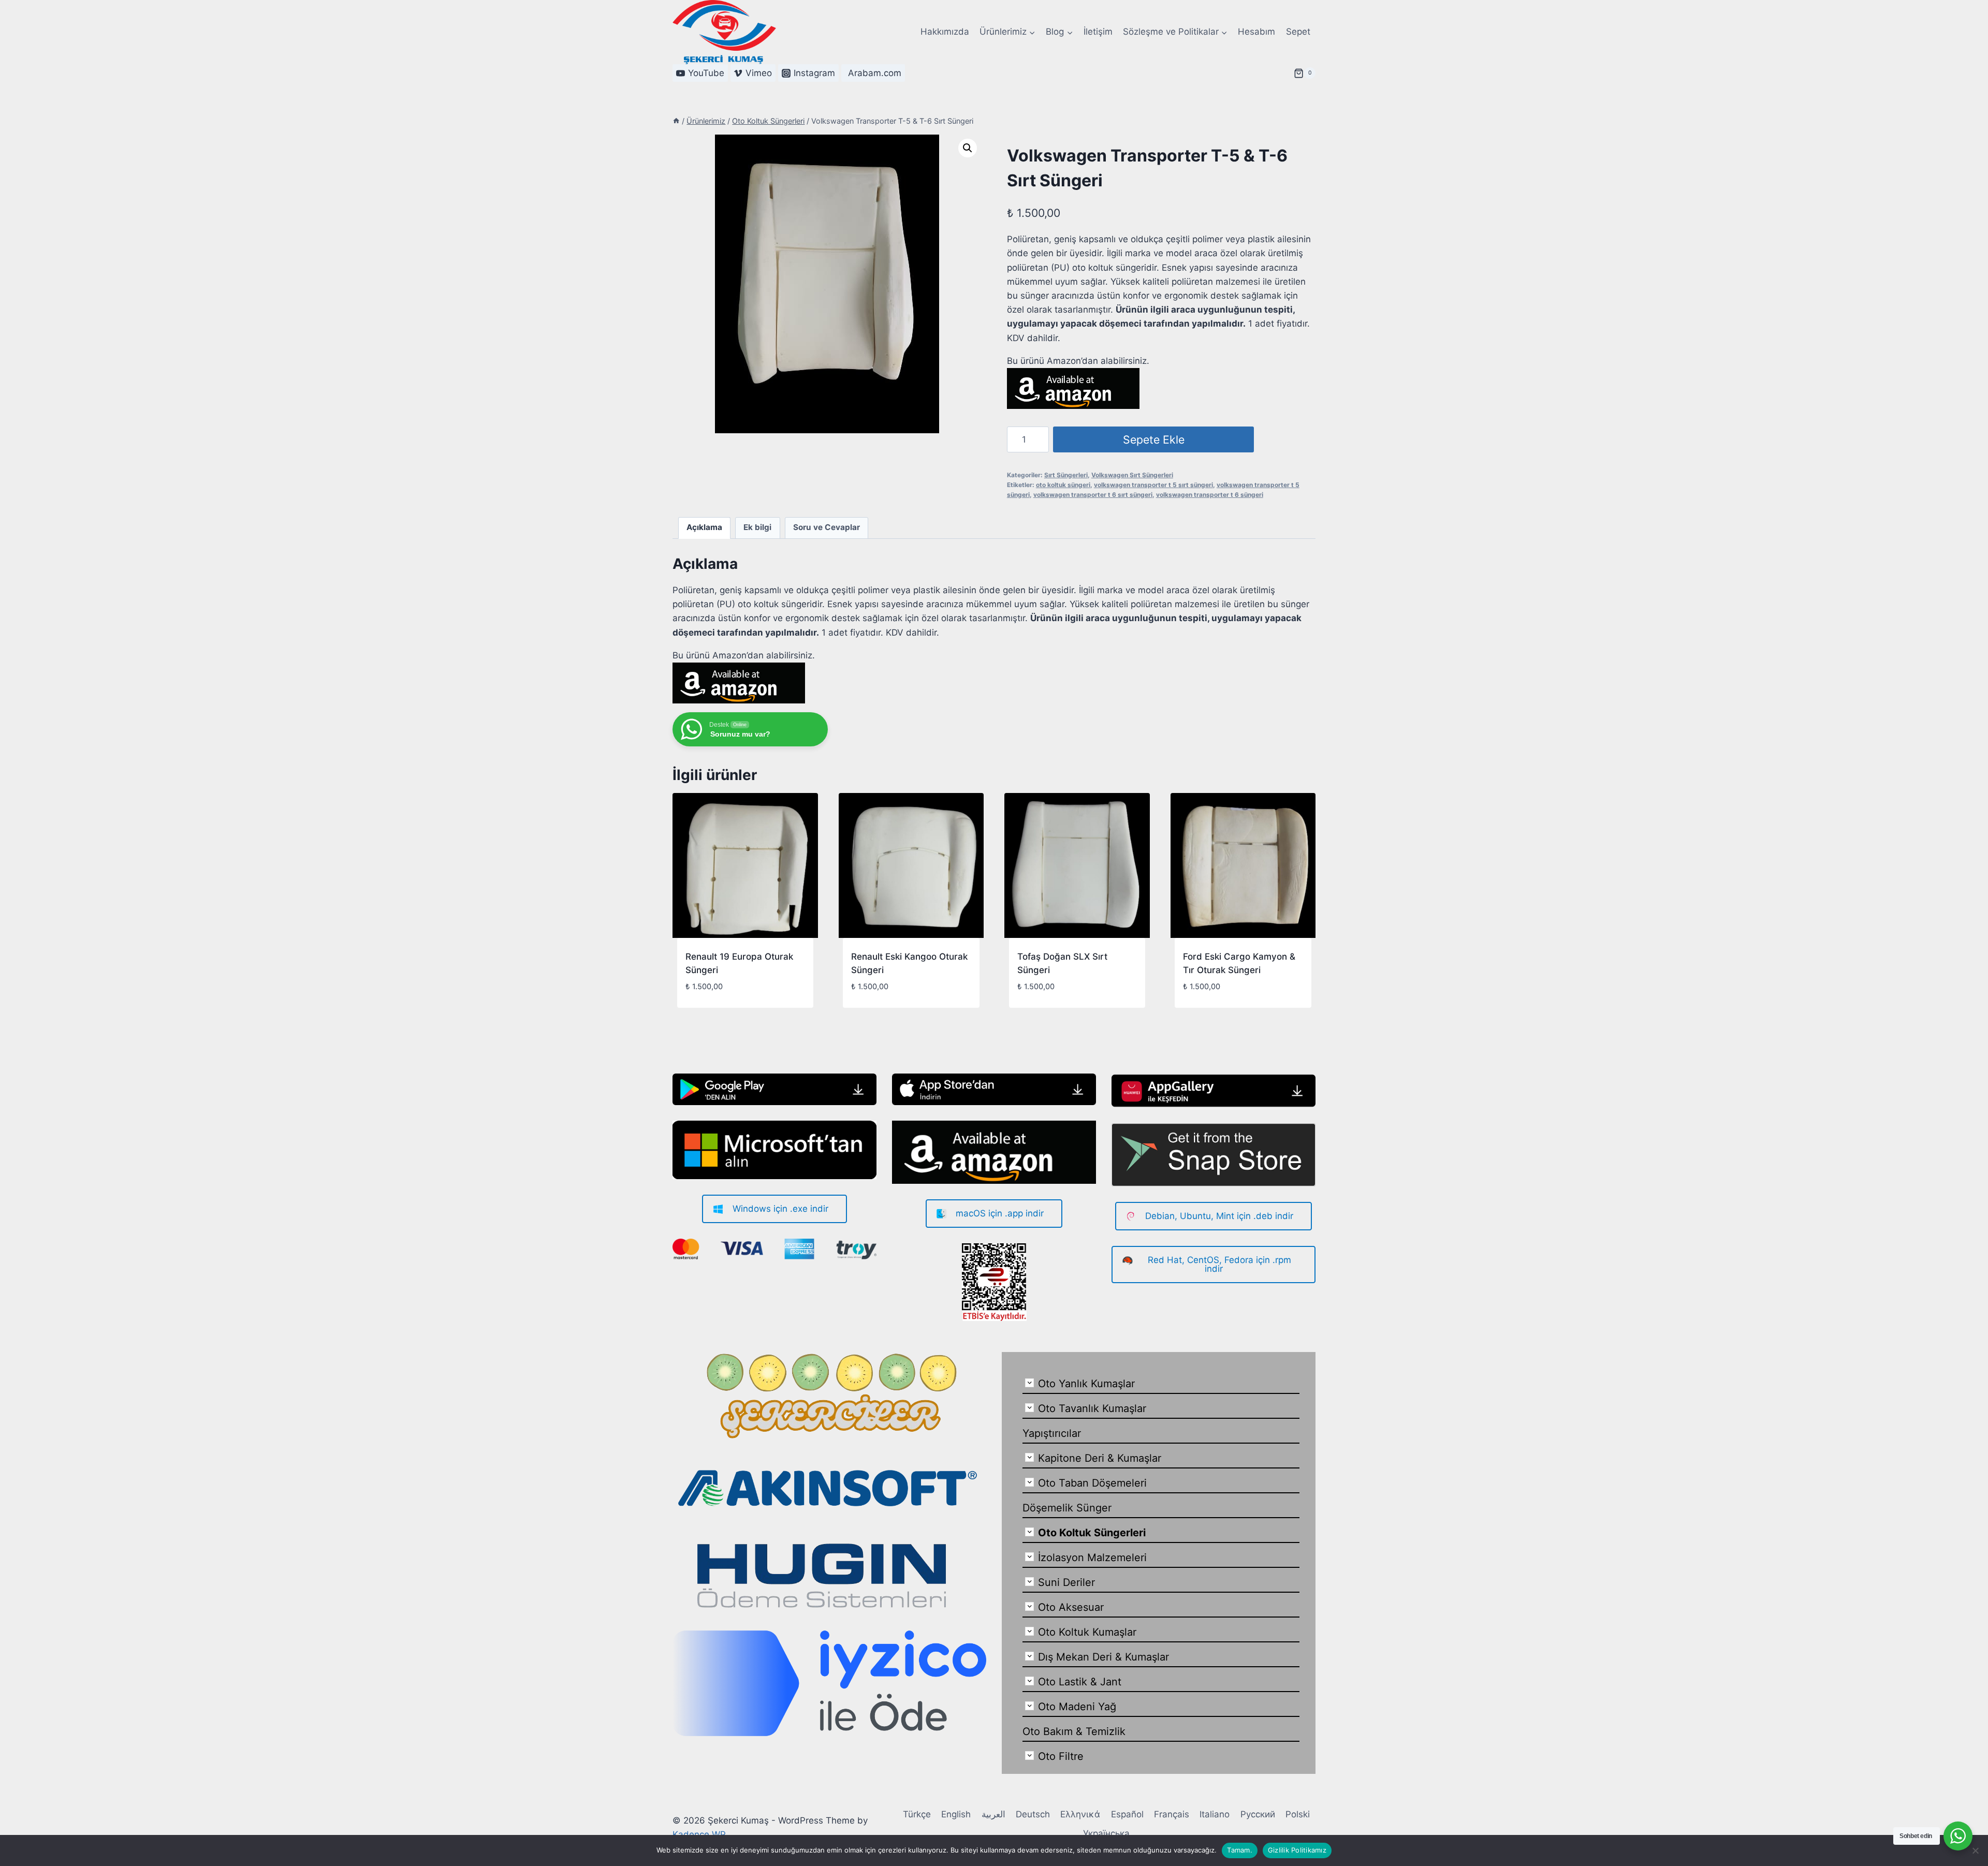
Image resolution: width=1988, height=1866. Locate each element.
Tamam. (1240, 1850)
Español (1127, 1814)
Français (1172, 1814)
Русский (1258, 1814)
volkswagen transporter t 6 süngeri (1210, 495)
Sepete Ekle (1154, 439)
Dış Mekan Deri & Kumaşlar (1103, 1657)
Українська (1106, 1833)
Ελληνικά (1080, 1814)
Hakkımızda (945, 32)
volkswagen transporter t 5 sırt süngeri (1153, 485)
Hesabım (1256, 32)
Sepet (1298, 32)
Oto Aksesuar (1071, 1607)
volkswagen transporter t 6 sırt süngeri (1093, 495)
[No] (1975, 1850)
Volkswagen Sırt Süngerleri (1132, 475)
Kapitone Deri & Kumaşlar (1100, 1458)
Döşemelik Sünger (1067, 1508)
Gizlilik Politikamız (1297, 1850)
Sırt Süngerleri (1066, 475)
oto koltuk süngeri (1063, 485)
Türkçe (917, 1814)
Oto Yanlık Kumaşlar (1086, 1384)
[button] (968, 148)
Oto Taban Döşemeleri (1092, 1483)
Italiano (1215, 1814)
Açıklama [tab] (704, 527)
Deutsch (1033, 1814)
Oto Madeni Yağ (1077, 1707)
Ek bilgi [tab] (757, 527)
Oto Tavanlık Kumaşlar (1092, 1408)
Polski (1298, 1814)
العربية (993, 1814)
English (956, 1814)
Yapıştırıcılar (1052, 1433)
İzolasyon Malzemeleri (1092, 1558)
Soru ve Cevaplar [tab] (827, 527)
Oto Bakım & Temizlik (1074, 1731)
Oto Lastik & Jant (1080, 1682)
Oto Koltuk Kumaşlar (1087, 1632)
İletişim (1098, 32)
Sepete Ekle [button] (710, 1003)
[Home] (676, 121)
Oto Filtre (1061, 1756)
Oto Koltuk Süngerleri (1092, 1533)
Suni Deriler (1066, 1582)
